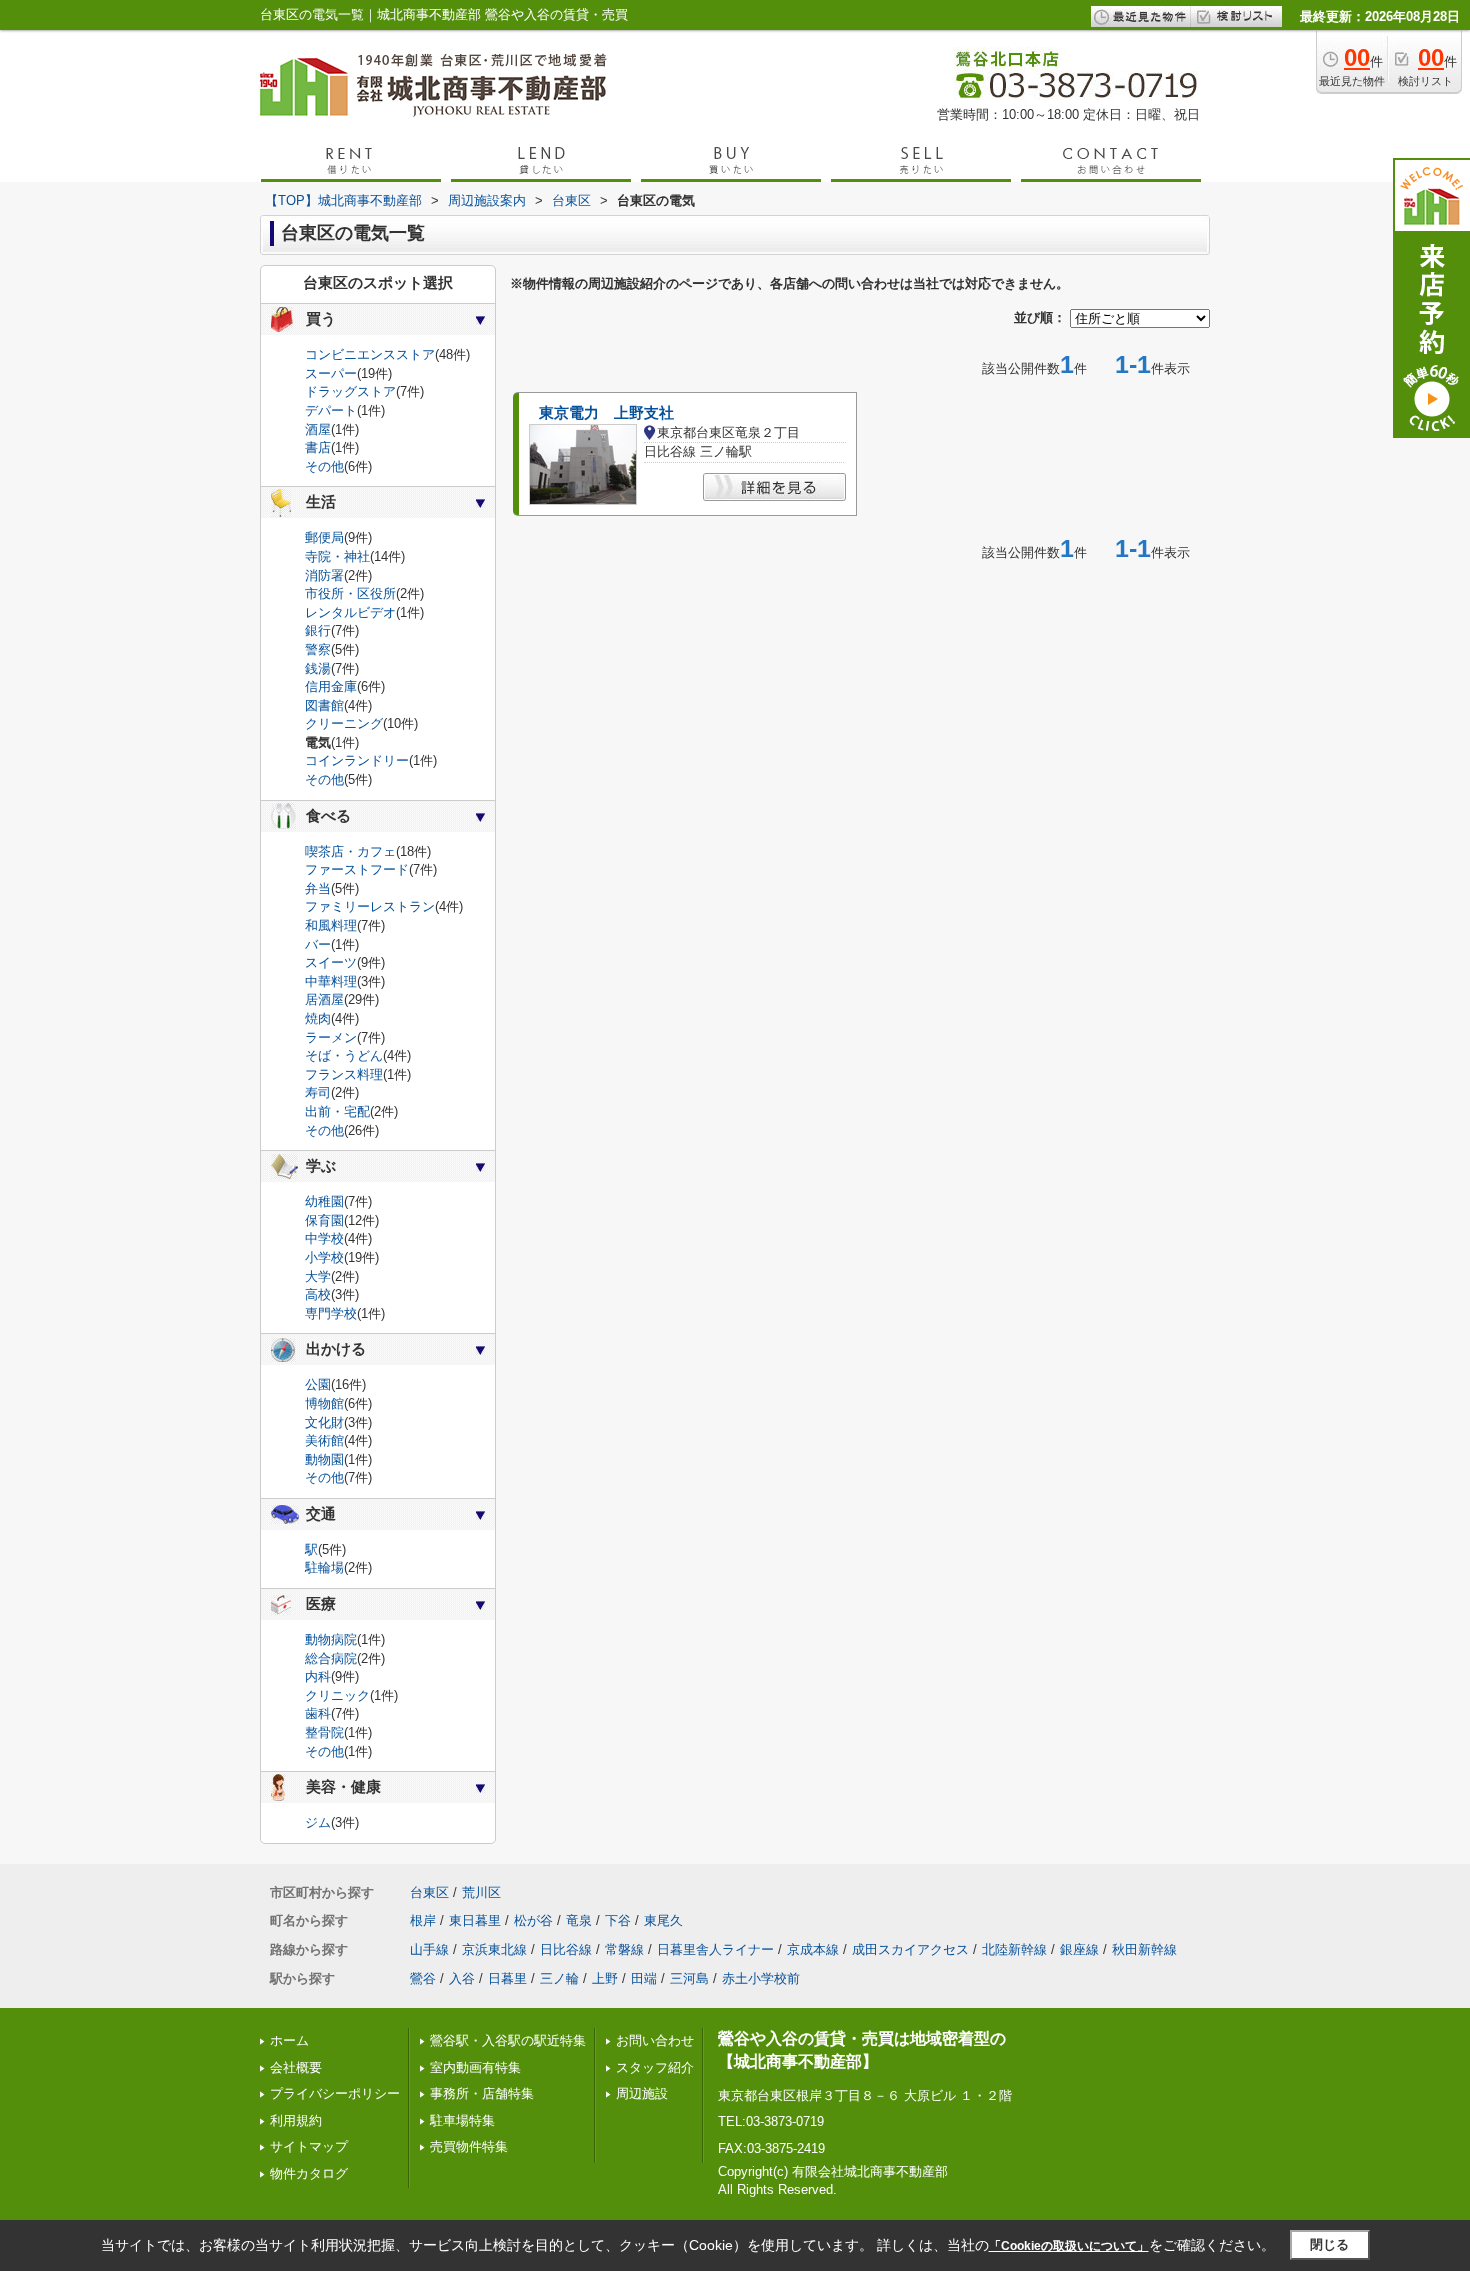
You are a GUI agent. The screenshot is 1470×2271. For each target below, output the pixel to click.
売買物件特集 (469, 2146)
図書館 (324, 705)
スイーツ (331, 962)
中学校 (324, 1238)
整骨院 (324, 1732)
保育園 (324, 1220)
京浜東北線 (494, 1949)
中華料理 (331, 981)
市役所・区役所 (350, 593)
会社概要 (296, 2067)
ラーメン (331, 1037)
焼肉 (318, 1018)
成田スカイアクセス (910, 1949)
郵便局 (324, 537)
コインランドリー (357, 760)
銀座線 (1079, 1949)
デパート (331, 410)
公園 (318, 1384)
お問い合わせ (655, 2040)
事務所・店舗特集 (482, 2093)
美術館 (324, 1440)
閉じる (1329, 2244)
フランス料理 (344, 1074)
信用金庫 (331, 686)
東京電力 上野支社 (606, 413)
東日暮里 (475, 1920)
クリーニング (344, 723)
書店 (318, 447)
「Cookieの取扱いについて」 (1069, 2246)
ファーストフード (357, 869)
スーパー (331, 373)
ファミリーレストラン (370, 906)
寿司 (318, 1092)
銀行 (318, 630)
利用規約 (296, 2120)
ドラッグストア (350, 391)
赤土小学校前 (761, 1978)
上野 (605, 1978)
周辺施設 (642, 2093)
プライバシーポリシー (335, 2093)
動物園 (324, 1459)
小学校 (324, 1257)
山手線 (429, 1949)
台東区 (429, 1892)
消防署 (324, 575)
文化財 (324, 1422)
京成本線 (813, 1949)
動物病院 (331, 1639)
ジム (318, 1822)
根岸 (423, 1920)
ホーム (289, 2040)
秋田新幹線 (1144, 1949)
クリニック (337, 1695)
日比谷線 (566, 1949)
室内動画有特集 (475, 2067)
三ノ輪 (559, 1978)
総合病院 (331, 1658)
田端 (644, 1978)
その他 (324, 466)
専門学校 (331, 1313)
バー (318, 944)
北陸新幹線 (1014, 1949)
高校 (318, 1294)
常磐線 (624, 1949)
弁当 (318, 888)
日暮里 (507, 1978)
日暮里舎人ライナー (715, 1949)
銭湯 (318, 668)
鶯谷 (423, 1978)
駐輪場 (324, 1567)
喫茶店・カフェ (350, 851)
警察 (318, 649)
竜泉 (579, 1920)
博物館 (324, 1403)
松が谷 (533, 1920)
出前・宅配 (337, 1111)
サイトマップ (309, 2146)
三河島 (689, 1978)
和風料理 (331, 925)
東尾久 (663, 1920)
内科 (318, 1676)
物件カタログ (309, 2173)
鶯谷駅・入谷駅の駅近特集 (508, 2040)
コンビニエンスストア (370, 354)
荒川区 (481, 1892)
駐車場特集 (462, 2120)
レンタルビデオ (350, 612)
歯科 (318, 1713)
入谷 (462, 1978)
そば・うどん (344, 1055)
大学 (318, 1276)
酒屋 (318, 429)
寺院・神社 (337, 556)
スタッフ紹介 (655, 2067)
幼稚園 (324, 1201)
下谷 (618, 1920)
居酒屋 (324, 999)
